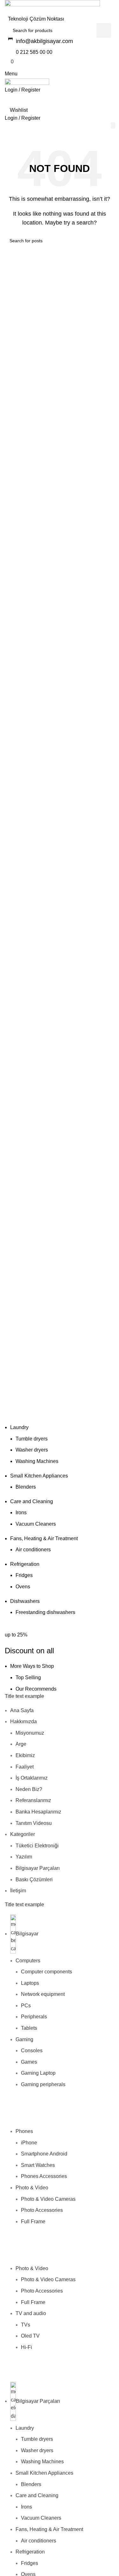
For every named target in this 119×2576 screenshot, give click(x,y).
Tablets (29, 2028)
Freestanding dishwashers (45, 1612)
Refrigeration (25, 1564)
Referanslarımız (33, 1800)
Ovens (23, 1587)
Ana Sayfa (22, 1710)
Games (29, 2062)
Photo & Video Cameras (48, 2199)
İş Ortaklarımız (32, 1778)
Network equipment (43, 1994)
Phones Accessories (44, 2176)
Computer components (46, 1972)
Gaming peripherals (43, 2084)
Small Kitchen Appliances (39, 1476)
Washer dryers (32, 1450)
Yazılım (24, 1857)
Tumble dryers (32, 1439)
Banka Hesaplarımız (38, 1812)
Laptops (30, 1983)
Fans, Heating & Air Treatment (44, 1538)
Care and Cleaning (32, 1501)
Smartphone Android (44, 2154)
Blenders (26, 1487)
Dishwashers (25, 1601)
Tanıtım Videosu (34, 1823)
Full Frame (33, 2222)
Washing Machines (37, 1461)
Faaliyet (25, 1767)
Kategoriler (23, 1834)
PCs (26, 2006)
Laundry (19, 1427)
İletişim (18, 1891)
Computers (28, 1961)
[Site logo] (52, 7)
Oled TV (30, 2336)
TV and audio (31, 2313)
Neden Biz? (29, 1789)
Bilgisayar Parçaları (38, 1868)
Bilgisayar (27, 1934)
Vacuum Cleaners (36, 1524)
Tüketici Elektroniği (37, 1846)
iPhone (29, 2143)
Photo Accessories (42, 2210)
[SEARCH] (104, 30)
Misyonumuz (30, 1733)
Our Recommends (36, 1689)
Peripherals (34, 2017)
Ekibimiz (25, 1755)
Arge (21, 1744)
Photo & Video (32, 2188)
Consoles (32, 2051)
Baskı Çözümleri (34, 1880)
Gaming (24, 2039)
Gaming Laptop (38, 2073)
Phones (24, 2131)
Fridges (24, 1575)
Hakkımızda (23, 1722)
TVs (26, 2325)
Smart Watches (38, 2165)
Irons (21, 1513)
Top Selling (28, 1677)
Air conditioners (33, 1550)
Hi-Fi (26, 2347)
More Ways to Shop (32, 1666)
